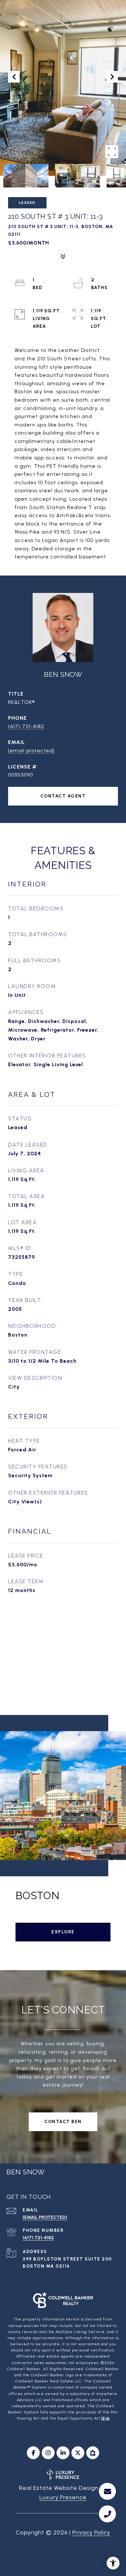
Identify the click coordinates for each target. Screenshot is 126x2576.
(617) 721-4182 (26, 726)
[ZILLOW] (93, 2453)
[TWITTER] (78, 2453)
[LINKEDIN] (63, 2453)
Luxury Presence (63, 2497)
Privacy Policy (91, 2532)
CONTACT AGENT (63, 796)
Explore (63, 1932)
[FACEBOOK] (33, 2453)
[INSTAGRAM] (48, 2453)
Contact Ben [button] (63, 2122)
